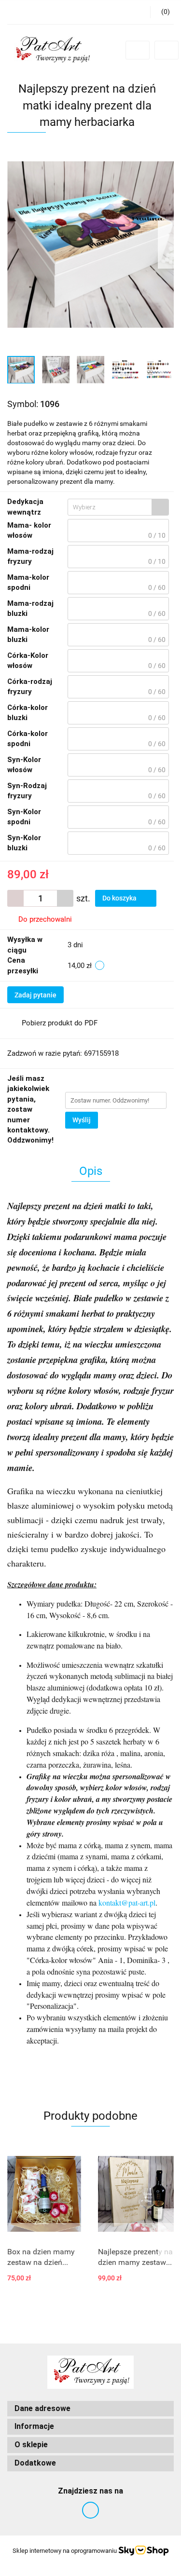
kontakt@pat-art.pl (127, 1902)
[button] (162, 12)
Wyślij (82, 1120)
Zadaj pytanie (35, 995)
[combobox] (118, 507)
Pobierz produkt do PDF (60, 1023)
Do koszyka (120, 898)
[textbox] (110, 507)
